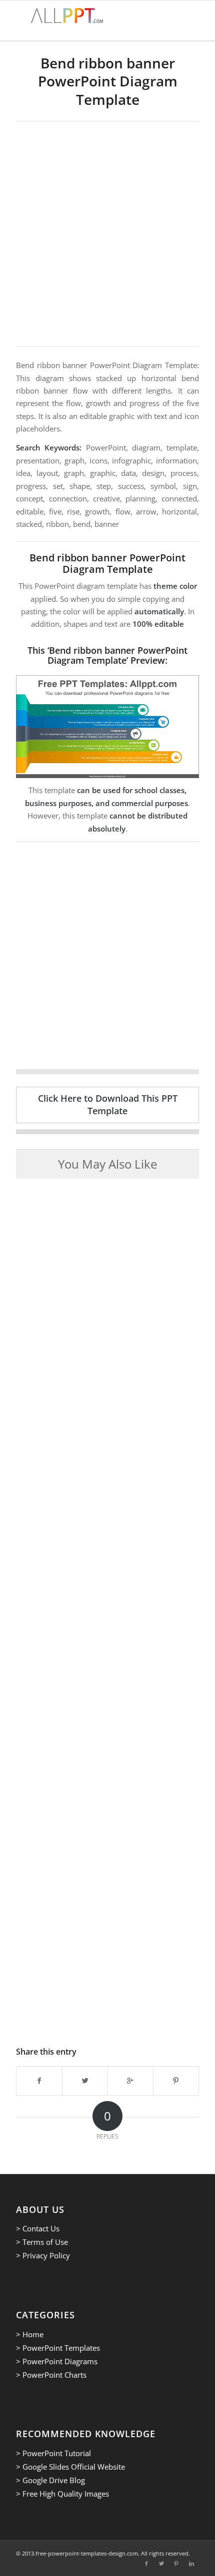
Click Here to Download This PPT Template (108, 1104)
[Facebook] (146, 2564)
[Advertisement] (107, 234)
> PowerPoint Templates (58, 2348)
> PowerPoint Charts (51, 2375)
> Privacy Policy (43, 2255)
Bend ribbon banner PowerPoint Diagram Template (108, 81)
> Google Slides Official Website (70, 2467)
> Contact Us (38, 2228)
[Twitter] (161, 2564)
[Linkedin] (191, 2564)
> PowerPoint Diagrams (57, 2361)
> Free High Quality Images (62, 2494)
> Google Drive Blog (50, 2480)
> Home (30, 2334)
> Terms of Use (42, 2242)
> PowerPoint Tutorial (53, 2453)
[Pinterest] (176, 2564)
